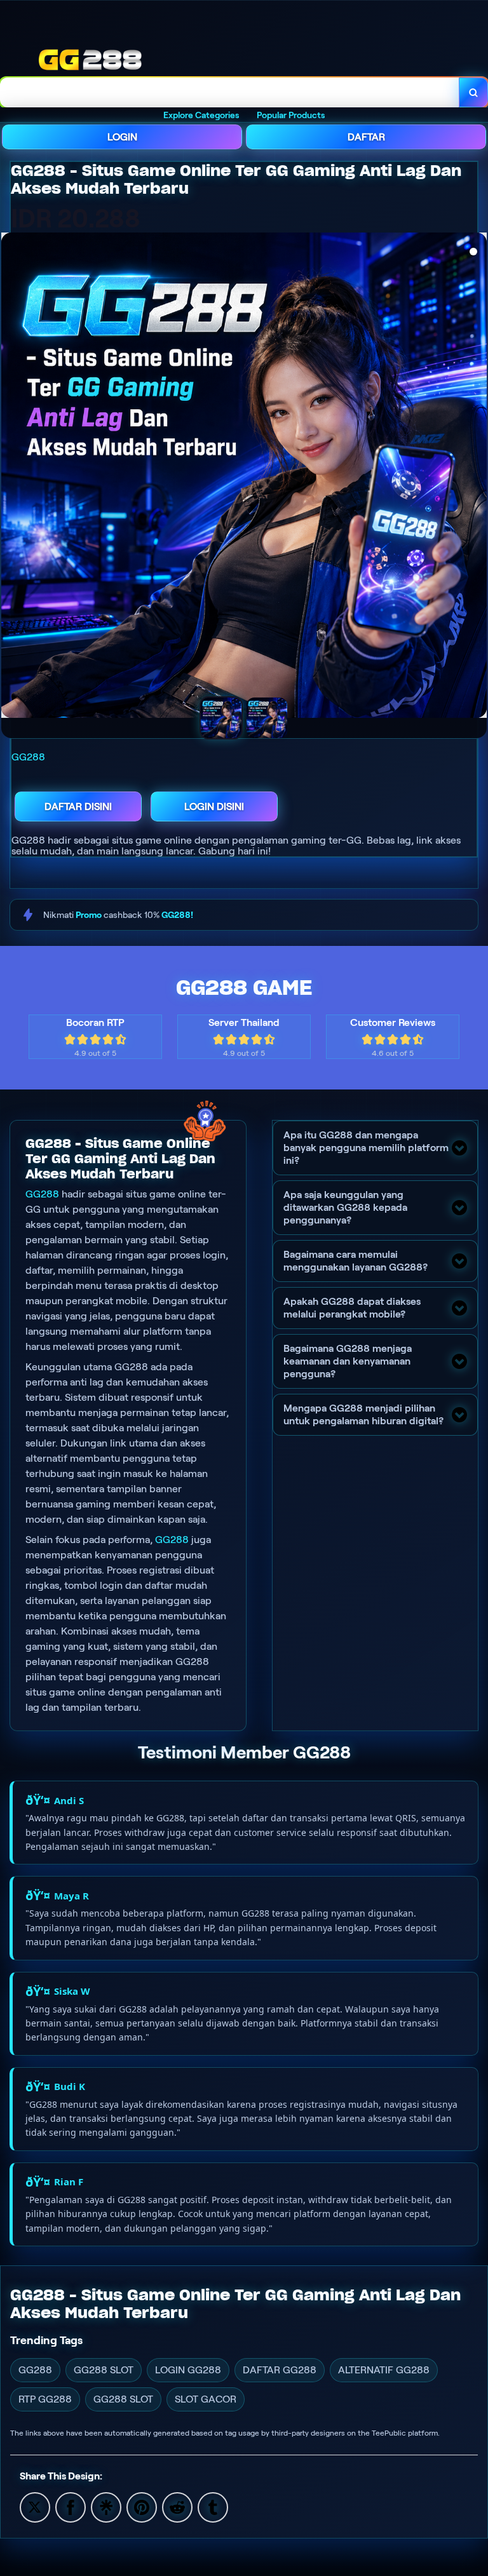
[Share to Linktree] (106, 2506)
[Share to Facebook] (71, 2506)
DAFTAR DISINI (78, 806)
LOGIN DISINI (214, 806)
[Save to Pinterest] (142, 2506)
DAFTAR (366, 137)
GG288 (42, 1194)
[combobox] (230, 92)
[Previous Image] (11, 477)
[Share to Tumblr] (213, 2506)
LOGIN (122, 137)
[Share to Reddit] (177, 2506)
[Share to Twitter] (35, 2506)
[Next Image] (477, 477)
